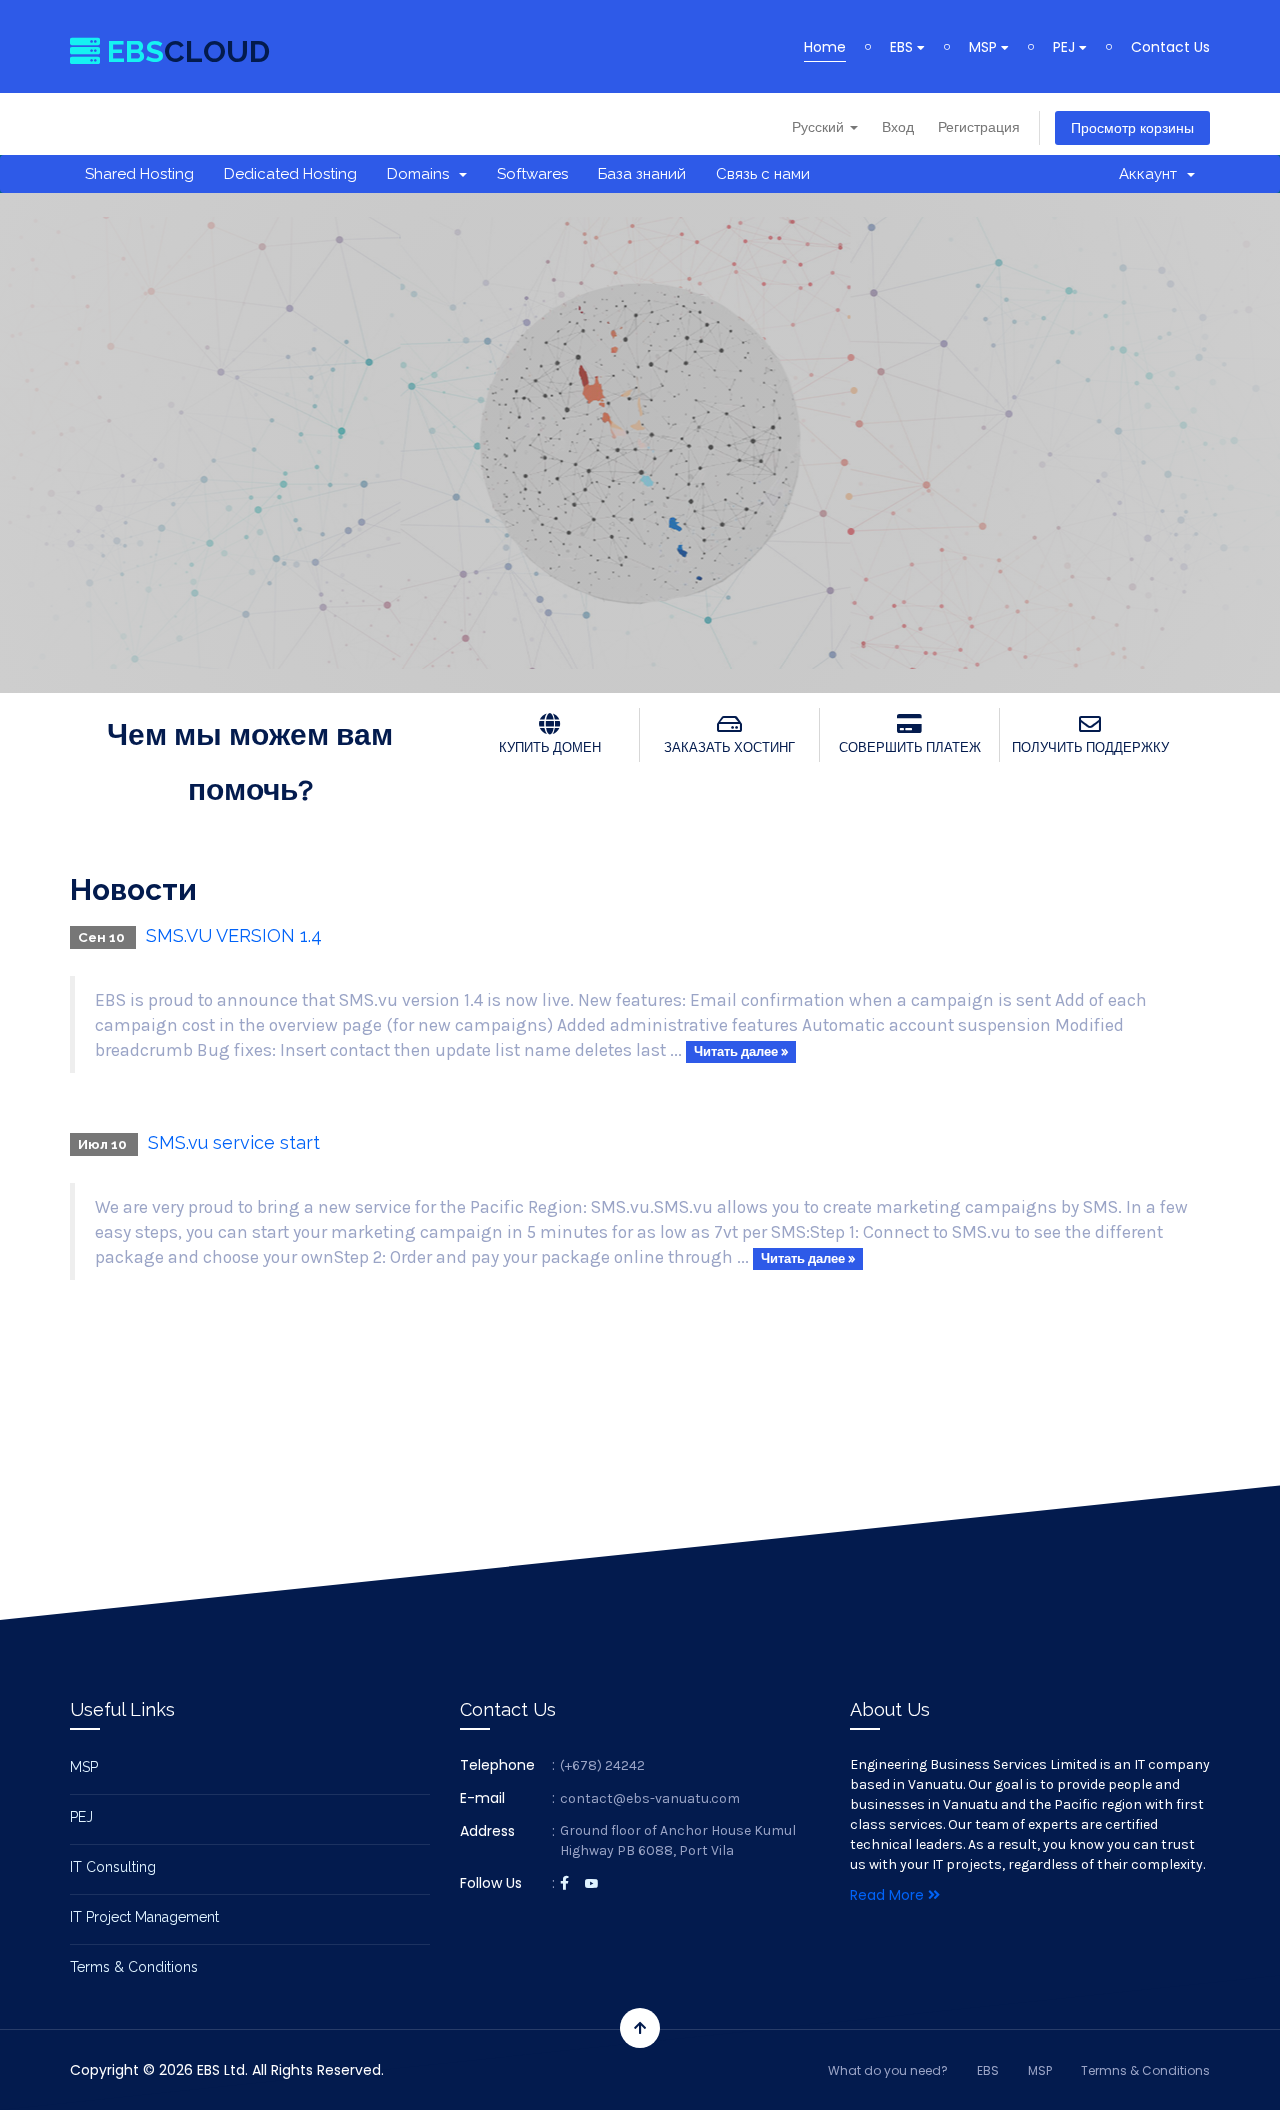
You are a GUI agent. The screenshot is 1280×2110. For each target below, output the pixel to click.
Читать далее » (741, 1051)
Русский (820, 127)
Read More (889, 1895)
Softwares (532, 174)
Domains (422, 174)
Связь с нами (763, 174)
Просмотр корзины (1132, 128)
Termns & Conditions (1145, 2070)
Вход (898, 127)
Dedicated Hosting (290, 174)
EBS (903, 47)
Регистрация (979, 127)
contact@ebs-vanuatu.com (650, 1798)
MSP (985, 47)
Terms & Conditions (134, 1967)
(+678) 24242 (602, 1765)
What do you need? (888, 2070)
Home (825, 47)
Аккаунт (1152, 174)
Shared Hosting (139, 174)
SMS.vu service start (234, 1142)
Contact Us (1170, 47)
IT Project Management (144, 1917)
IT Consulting (113, 1867)
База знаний (642, 174)
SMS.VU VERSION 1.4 (234, 935)
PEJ (1066, 47)
